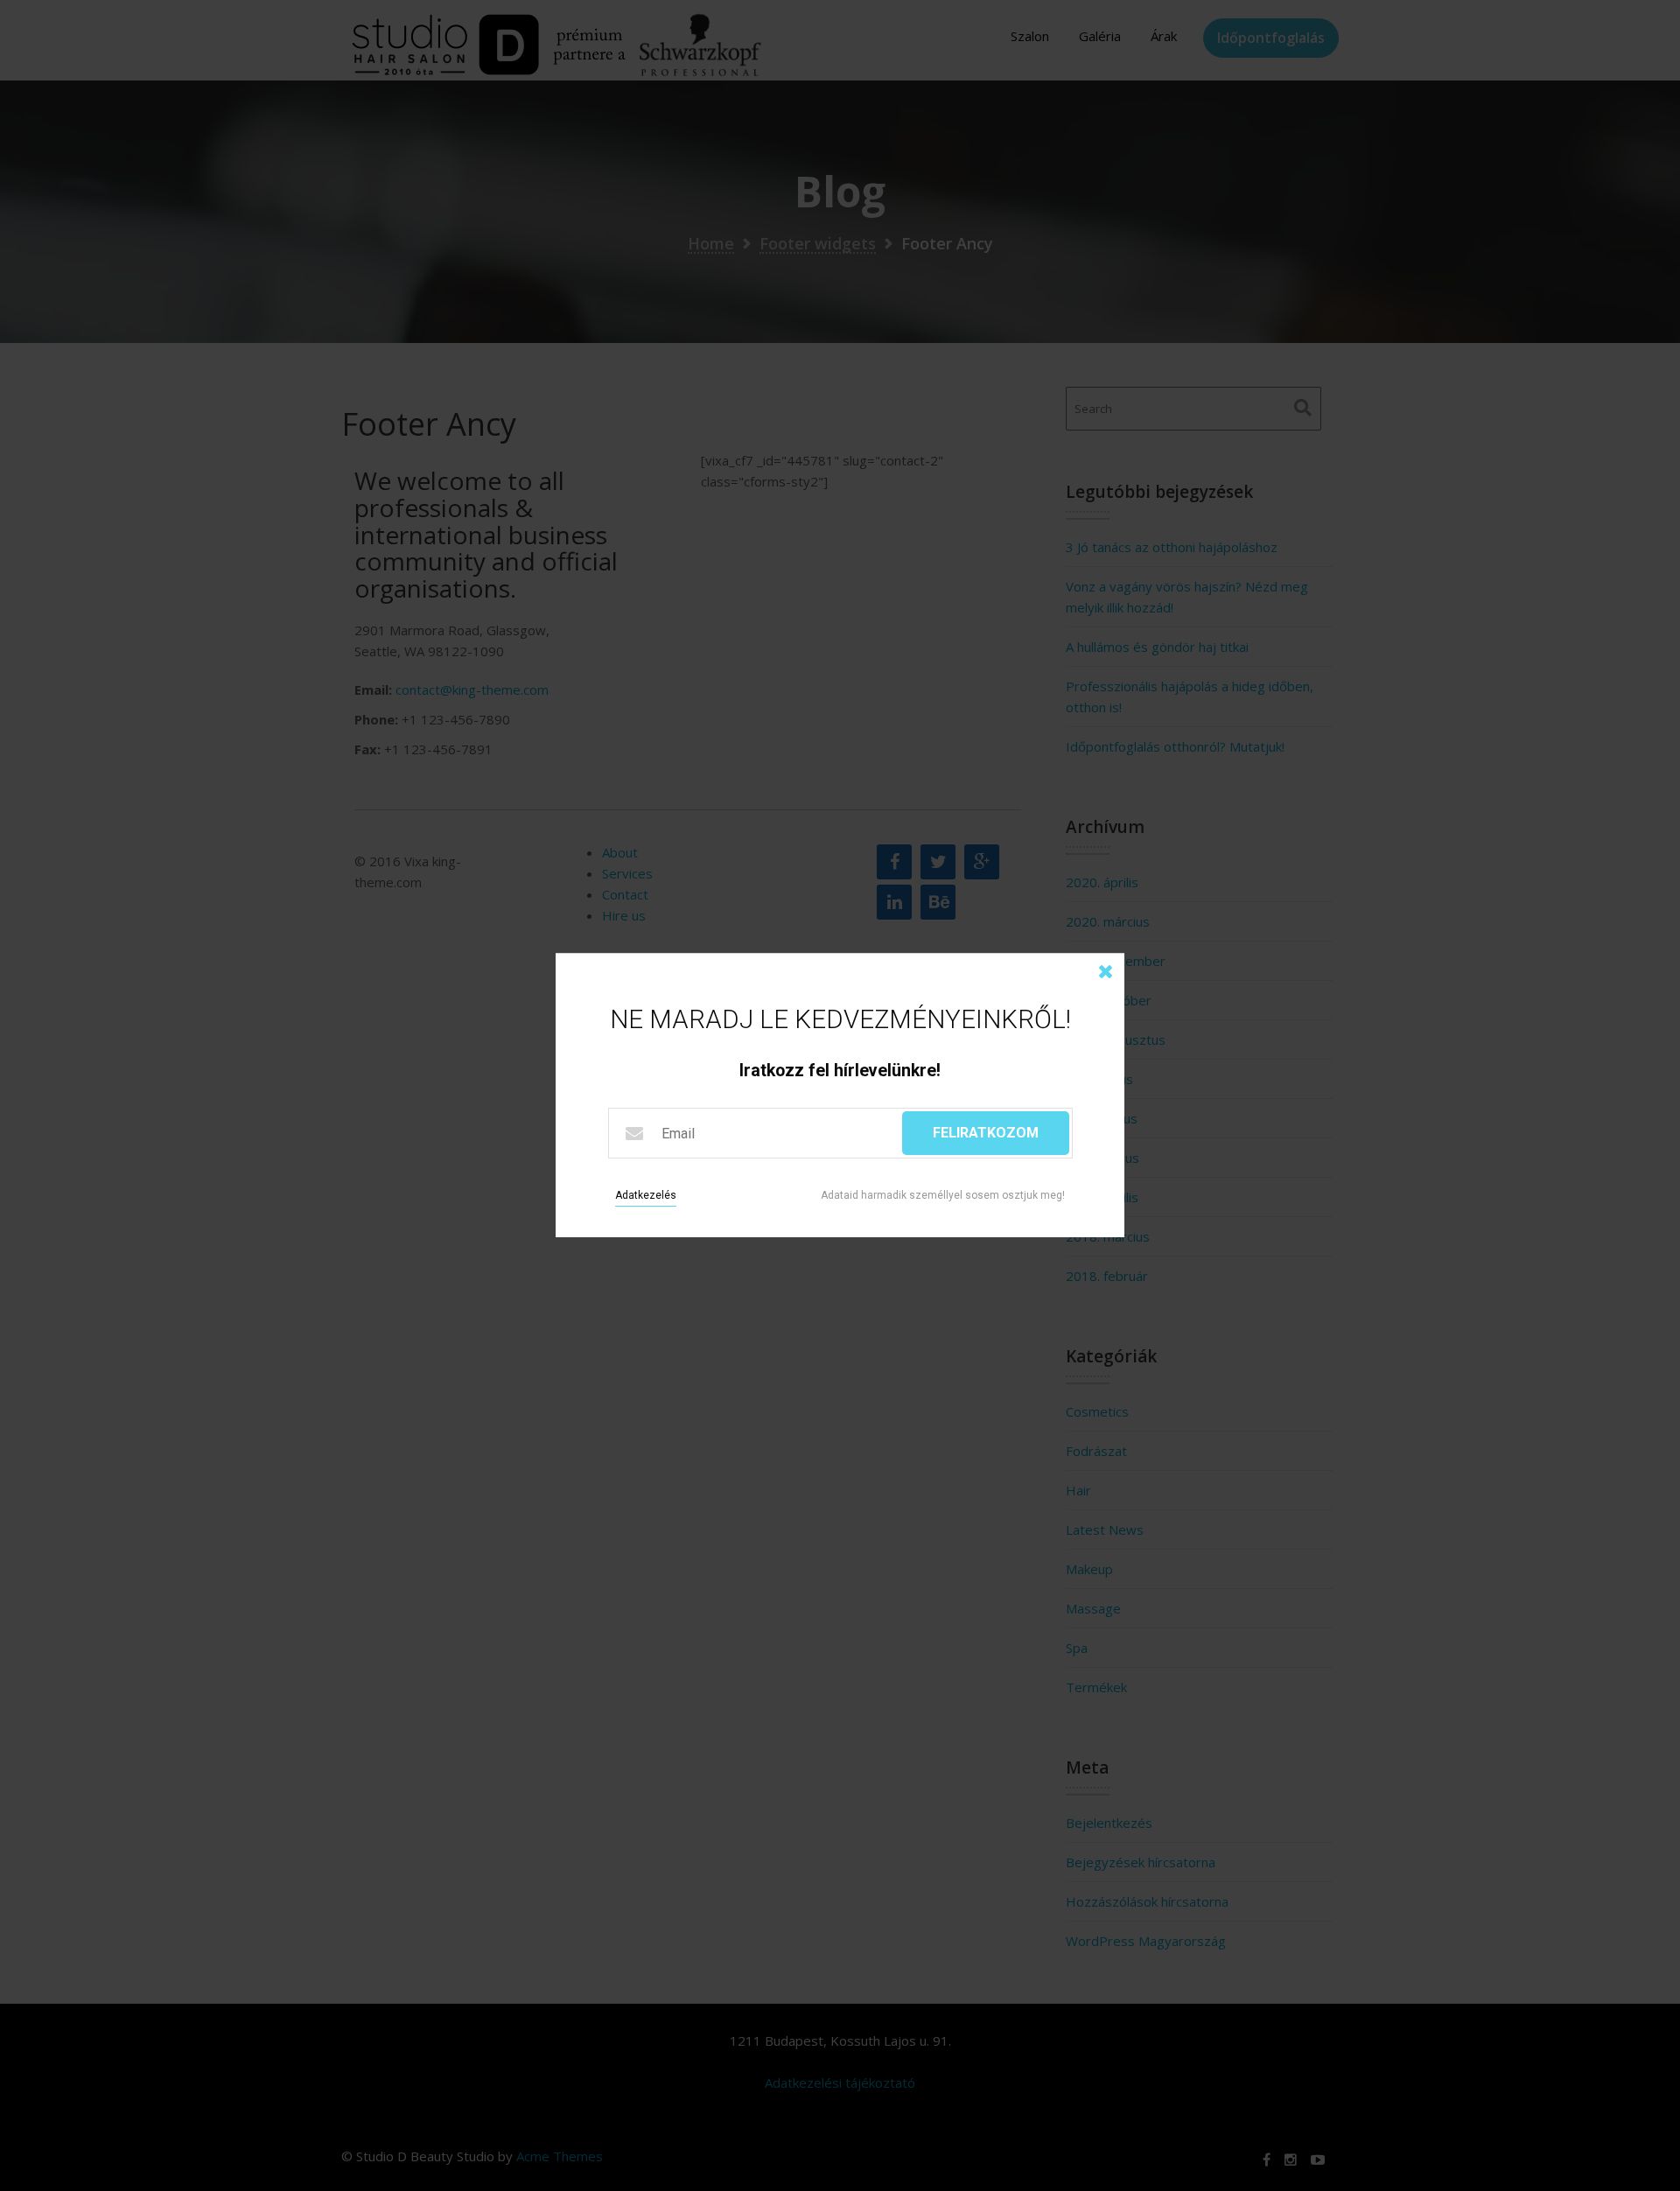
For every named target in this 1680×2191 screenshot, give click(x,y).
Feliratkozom (986, 1134)
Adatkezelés (646, 1196)
